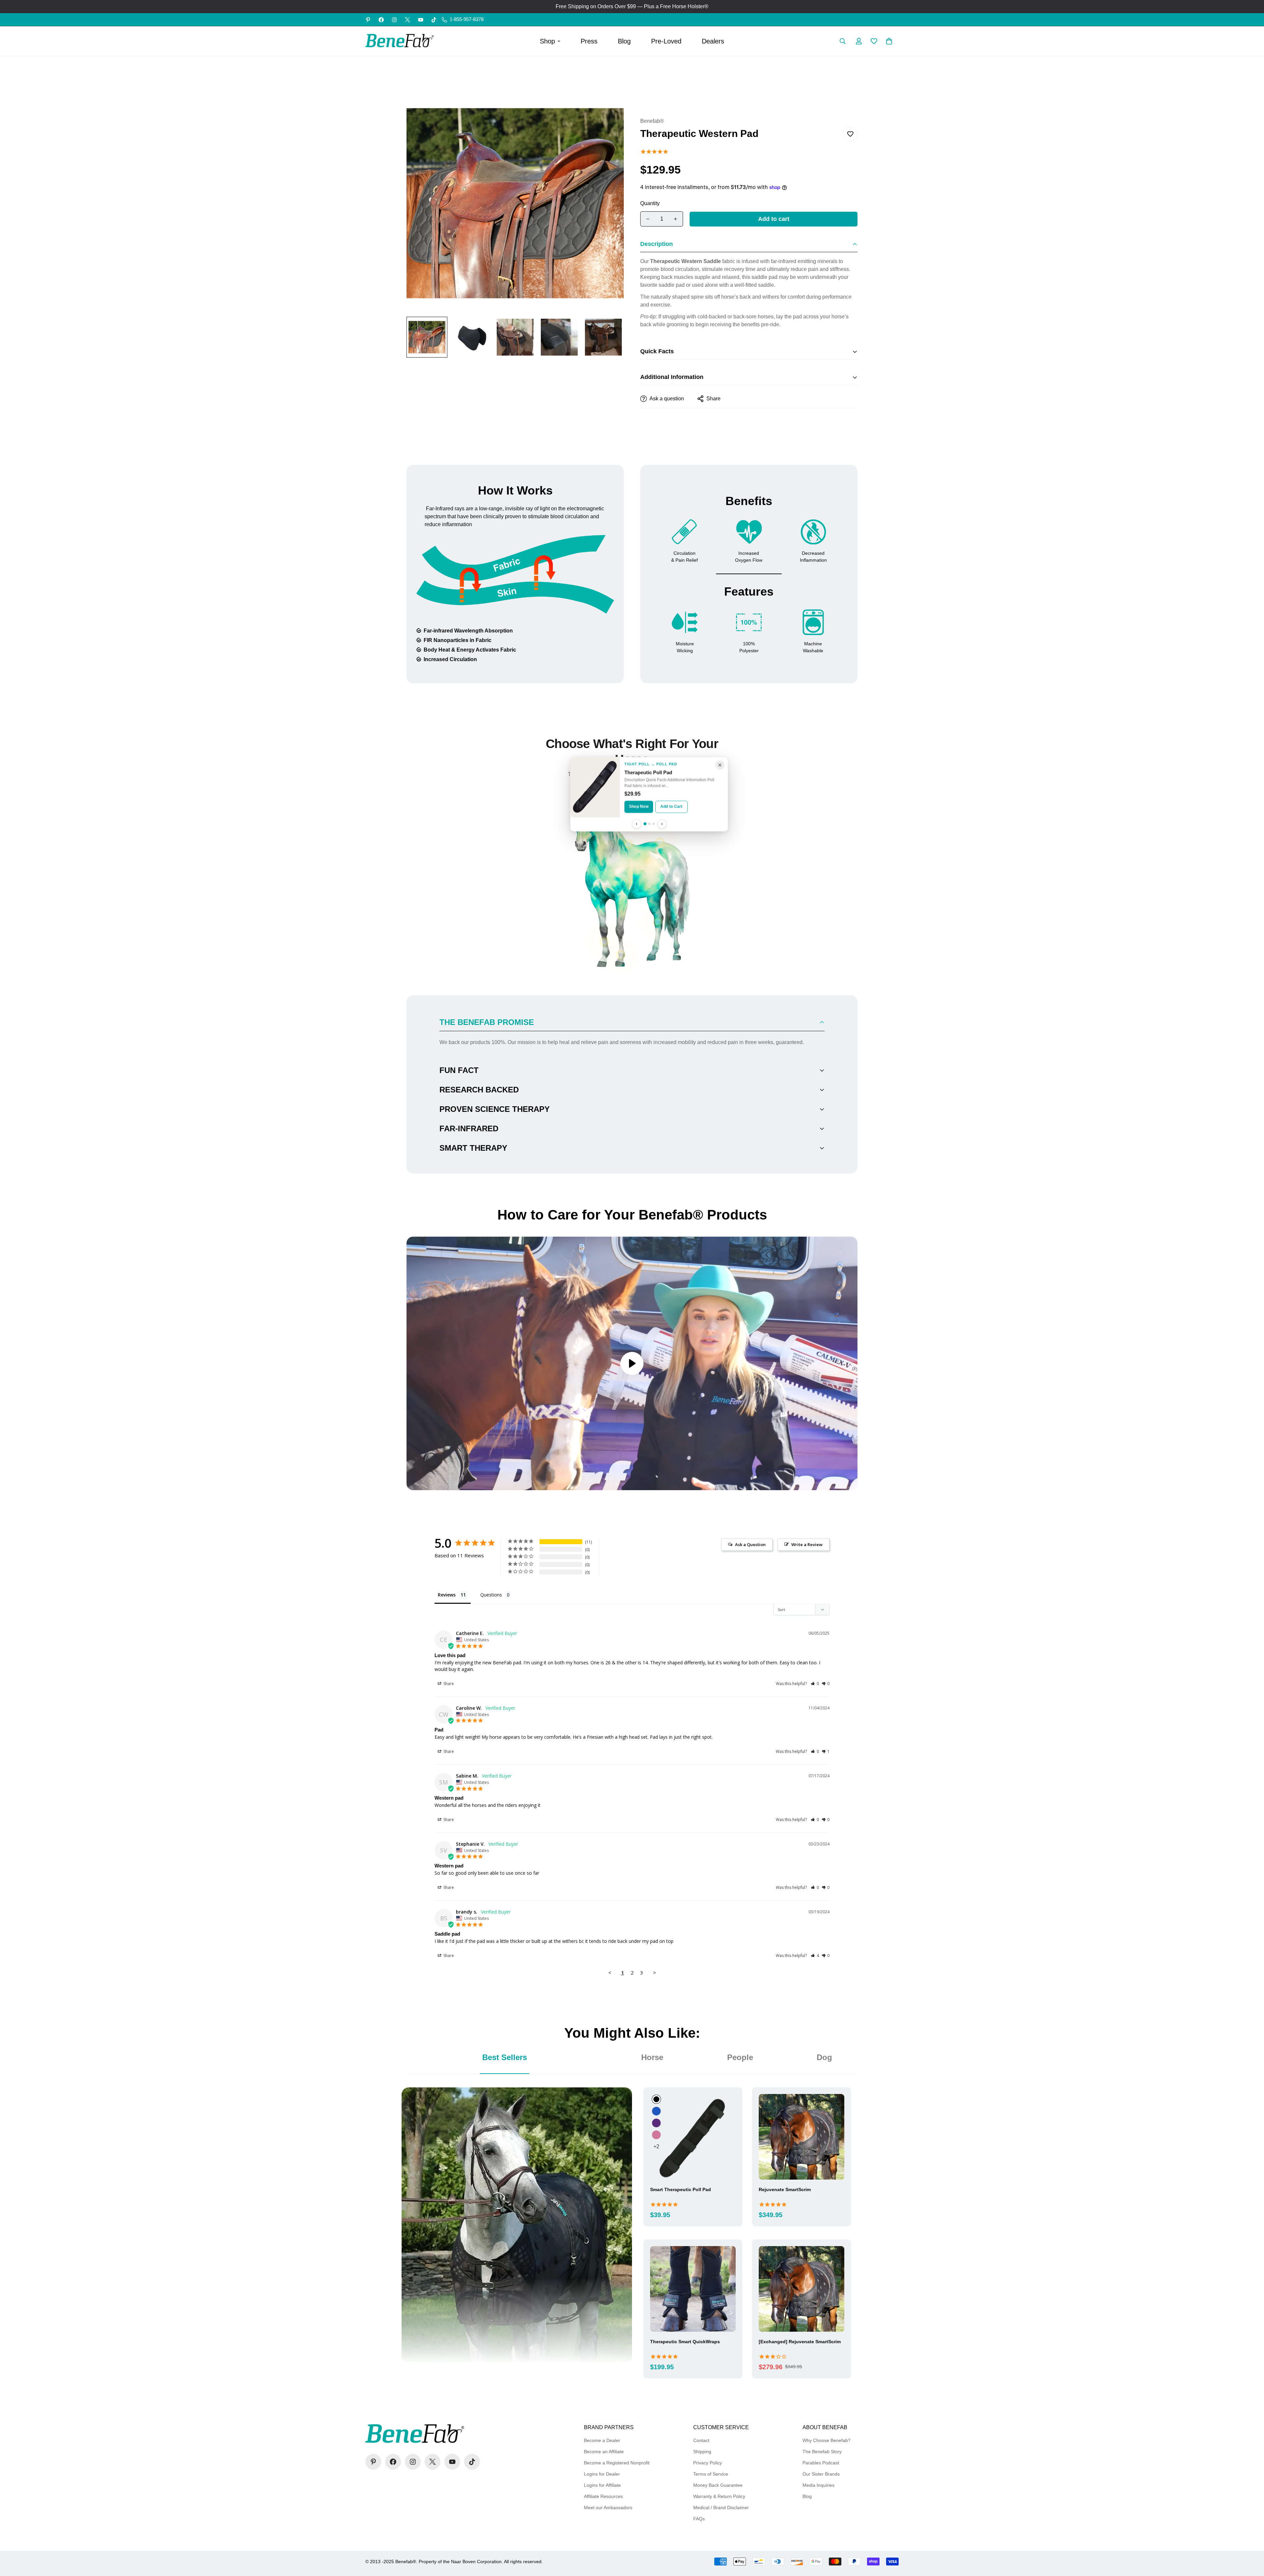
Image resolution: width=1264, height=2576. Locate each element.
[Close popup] (720, 765)
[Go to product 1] (645, 824)
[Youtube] (421, 20)
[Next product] (662, 824)
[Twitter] (408, 20)
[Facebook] (381, 20)
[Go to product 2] (649, 824)
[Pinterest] (368, 20)
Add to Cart (671, 807)
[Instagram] (394, 20)
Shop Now (639, 807)
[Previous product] (637, 824)
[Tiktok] (434, 20)
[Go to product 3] (654, 824)
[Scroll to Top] (1251, 2540)
